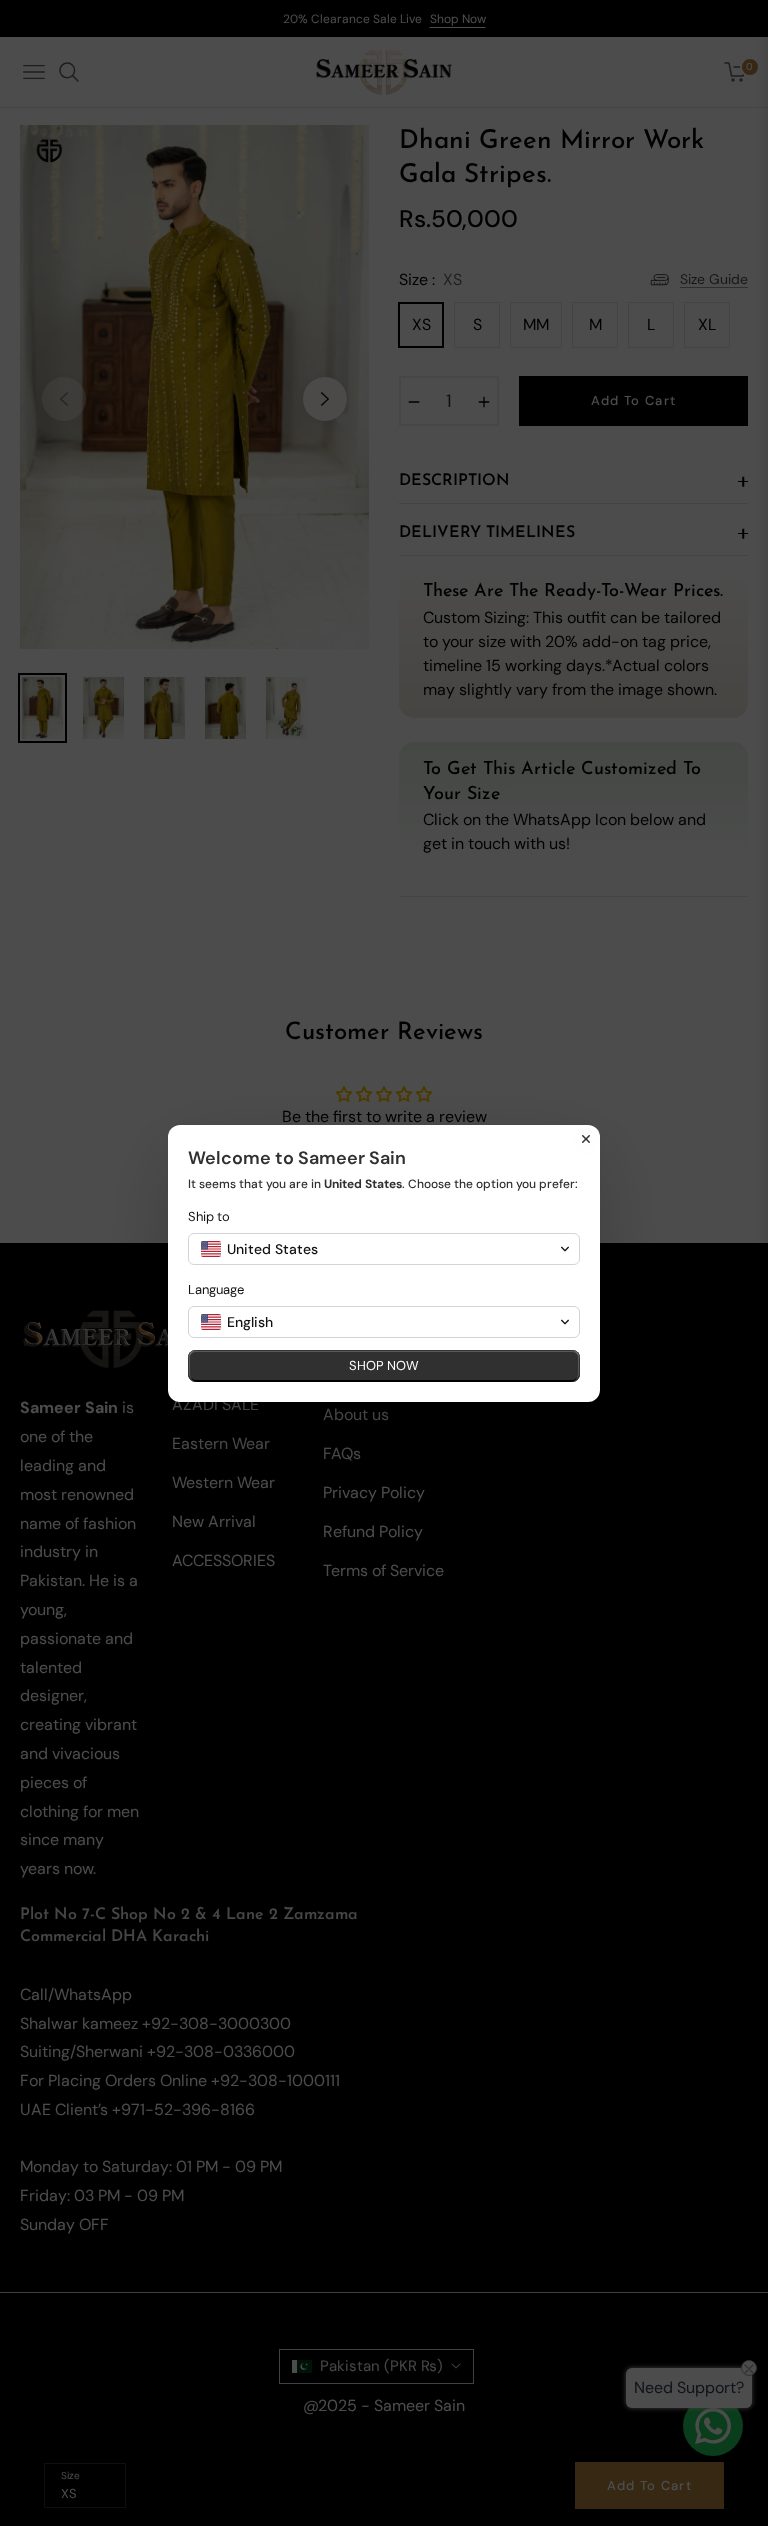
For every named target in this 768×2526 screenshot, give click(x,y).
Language (216, 1289)
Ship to (209, 1216)
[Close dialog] (586, 1139)
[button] (384, 1249)
